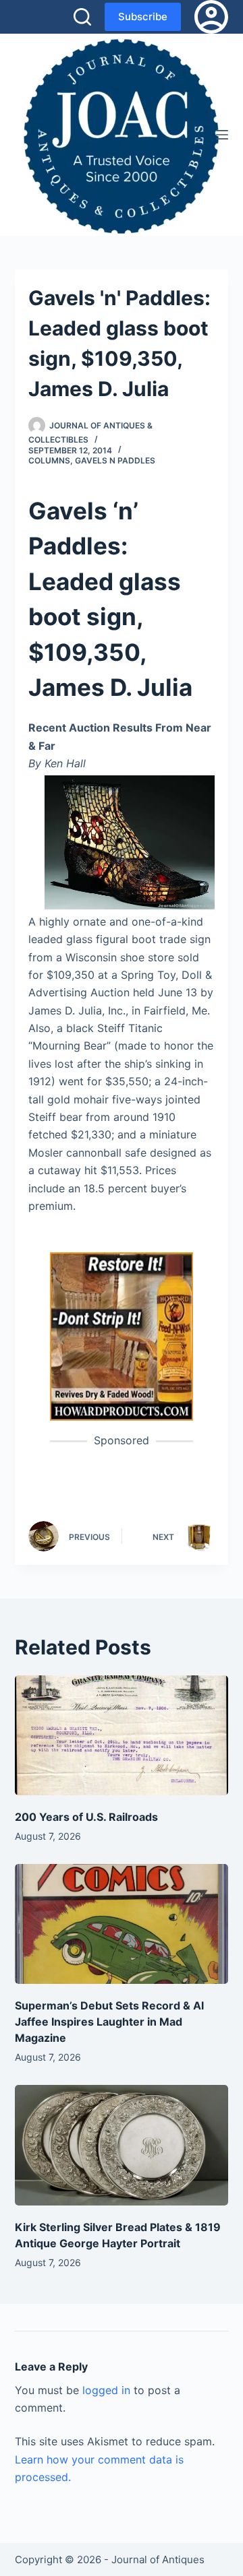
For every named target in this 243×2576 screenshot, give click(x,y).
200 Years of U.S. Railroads (86, 1817)
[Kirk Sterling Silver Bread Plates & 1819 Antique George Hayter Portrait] (122, 2145)
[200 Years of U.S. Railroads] (122, 1735)
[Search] (82, 17)
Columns (49, 460)
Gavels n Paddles (115, 460)
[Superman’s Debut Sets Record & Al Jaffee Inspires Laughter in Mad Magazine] (122, 1924)
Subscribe (143, 17)
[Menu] (222, 135)
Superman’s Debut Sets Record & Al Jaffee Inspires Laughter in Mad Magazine (109, 2022)
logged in (106, 2390)
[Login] (211, 17)
